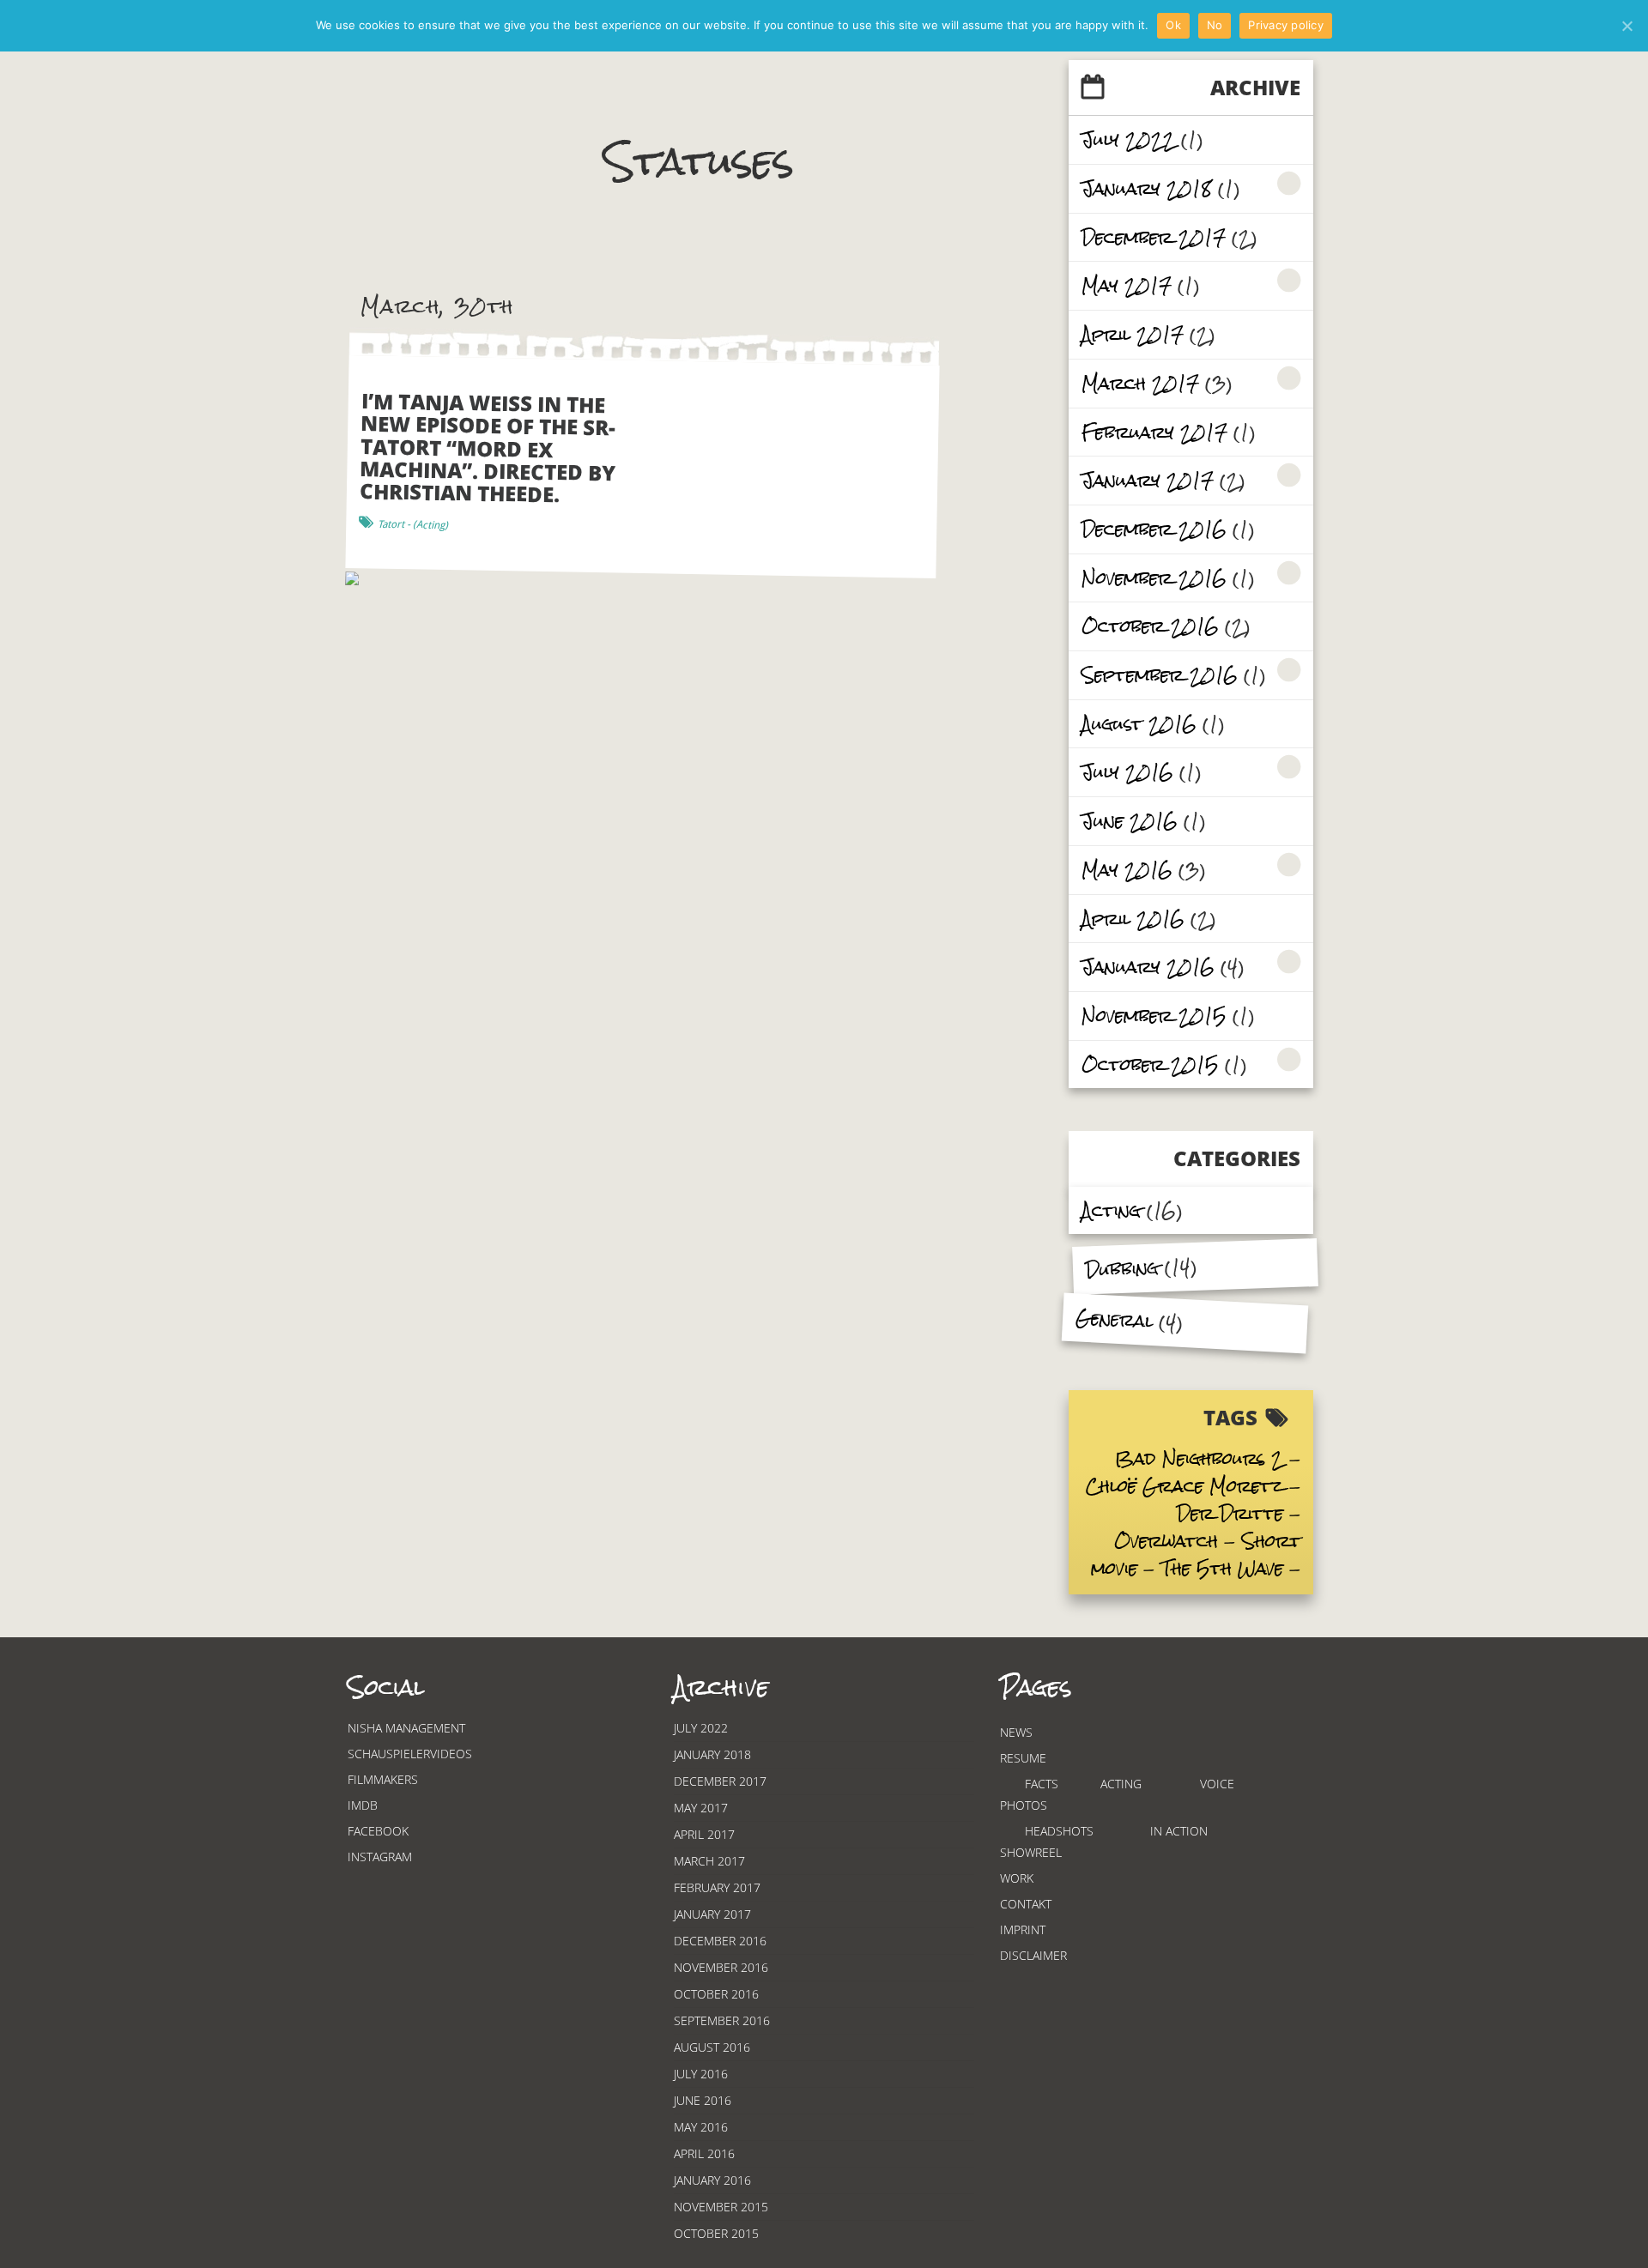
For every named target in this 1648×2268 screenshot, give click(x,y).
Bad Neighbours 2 (1199, 1458)
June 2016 (1130, 821)
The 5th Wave (1222, 1568)
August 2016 (1139, 724)
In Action (1179, 1831)
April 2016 (1133, 919)
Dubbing (1122, 1269)
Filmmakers (383, 1779)
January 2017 (1148, 480)
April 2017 (1133, 334)
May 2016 (1127, 870)
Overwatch (1166, 1541)
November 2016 (1154, 578)
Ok (1173, 25)
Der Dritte (1230, 1513)
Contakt (1026, 1904)
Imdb (363, 1805)
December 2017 (1154, 237)
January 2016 (1148, 967)
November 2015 (1154, 1016)
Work (1017, 1878)
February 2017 (1154, 432)
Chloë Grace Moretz (1184, 1486)
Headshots (1059, 1831)
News (1016, 1732)
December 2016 (1154, 529)
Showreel (1031, 1852)
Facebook (378, 1831)
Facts (1042, 1784)
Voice (1217, 1784)
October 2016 (1150, 626)
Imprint (1023, 1929)
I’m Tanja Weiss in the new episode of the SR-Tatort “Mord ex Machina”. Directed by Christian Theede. (488, 448)
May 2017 (1127, 285)
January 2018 (1147, 188)
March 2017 (1140, 383)
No (1215, 25)
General (1114, 1319)
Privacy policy (1286, 25)
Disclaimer (1033, 1955)
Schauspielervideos (410, 1754)
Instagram (380, 1857)
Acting (1111, 1210)
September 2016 (1160, 675)
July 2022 (1128, 139)
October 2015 (1150, 1064)
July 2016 (1127, 772)
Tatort (391, 524)
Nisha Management (406, 1728)
